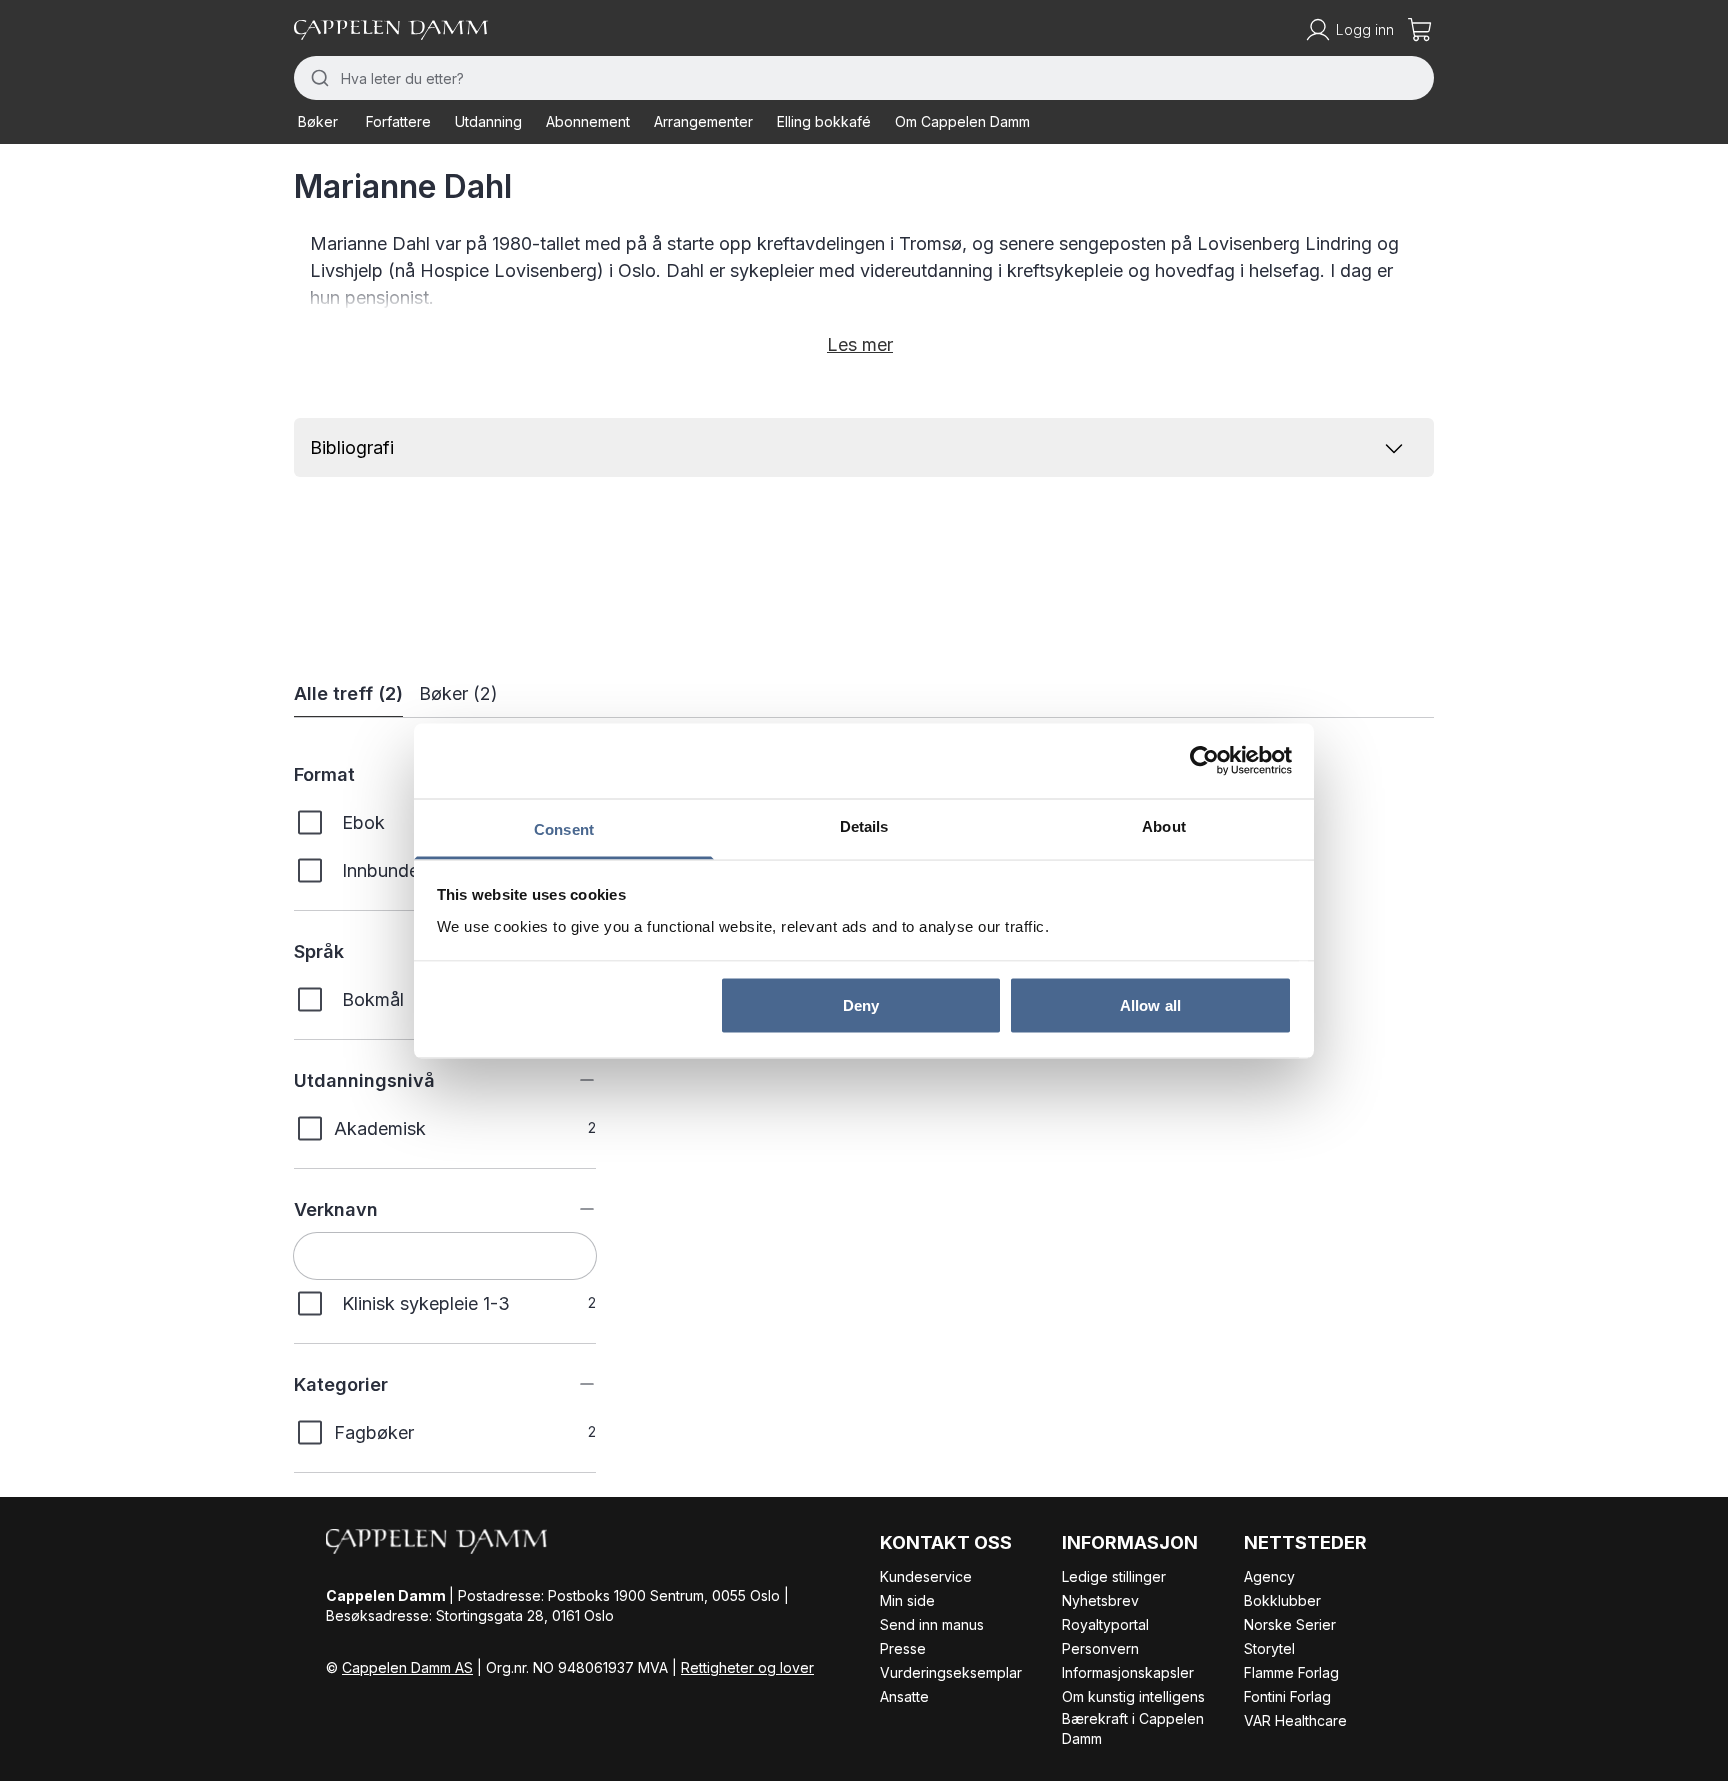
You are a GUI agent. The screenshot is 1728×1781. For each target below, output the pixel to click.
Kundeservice (926, 1576)
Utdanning (488, 121)
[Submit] (317, 78)
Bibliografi (352, 447)
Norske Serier (1290, 1624)
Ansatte (904, 1696)
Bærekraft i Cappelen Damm (1133, 1728)
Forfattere (398, 121)
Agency (1269, 1576)
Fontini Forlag (1287, 1696)
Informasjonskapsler (1128, 1672)
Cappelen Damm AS (407, 1667)
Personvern (1100, 1648)
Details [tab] (864, 825)
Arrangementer (703, 121)
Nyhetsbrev (1100, 1600)
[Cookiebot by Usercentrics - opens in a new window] (1204, 761)
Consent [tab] (564, 828)
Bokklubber (1282, 1600)
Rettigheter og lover (747, 1667)
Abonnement (588, 121)
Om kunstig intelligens (1133, 1696)
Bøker (318, 121)
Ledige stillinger (1114, 1576)
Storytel (1269, 1648)
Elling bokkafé (824, 121)
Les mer (860, 344)
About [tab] (1164, 825)
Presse (903, 1648)
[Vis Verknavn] (572, 1209)
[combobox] (864, 78)
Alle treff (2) (348, 693)
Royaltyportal (1105, 1624)
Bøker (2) (458, 693)
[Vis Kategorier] (572, 1384)
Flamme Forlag (1291, 1672)
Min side (907, 1600)
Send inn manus (932, 1624)
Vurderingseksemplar (951, 1672)
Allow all (1150, 1005)
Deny (861, 1005)
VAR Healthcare (1295, 1720)
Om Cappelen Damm (962, 121)
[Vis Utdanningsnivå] (572, 1080)
